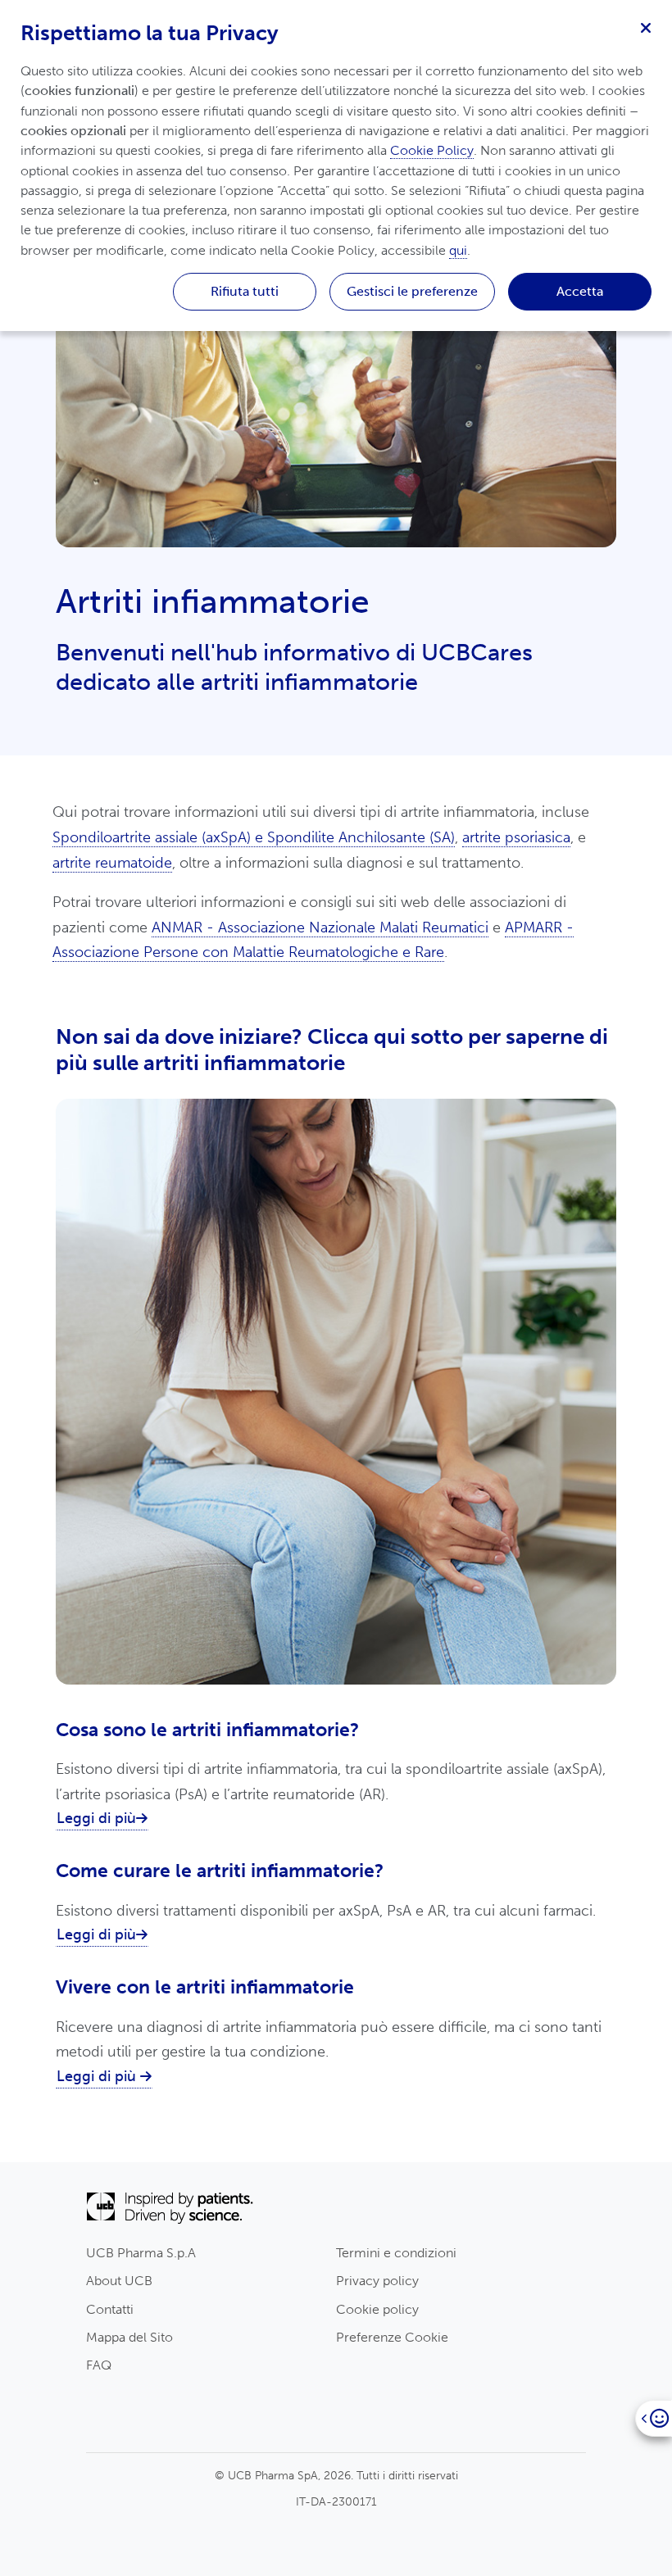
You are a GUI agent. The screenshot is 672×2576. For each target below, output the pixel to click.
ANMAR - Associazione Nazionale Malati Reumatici (320, 927)
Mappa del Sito (129, 2337)
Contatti (110, 2309)
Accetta (580, 291)
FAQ (99, 2365)
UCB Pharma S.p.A (141, 2253)
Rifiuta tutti (245, 291)
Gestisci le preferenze (412, 291)
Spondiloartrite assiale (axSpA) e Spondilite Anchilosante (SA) (254, 837)
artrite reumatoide (112, 863)
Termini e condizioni (396, 2253)
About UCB (119, 2281)
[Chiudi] (646, 26)
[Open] (654, 2418)
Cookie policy (377, 2309)
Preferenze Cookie (392, 2337)
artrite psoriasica (516, 837)
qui (458, 250)
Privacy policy (377, 2281)
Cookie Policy (432, 150)
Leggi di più (96, 1818)
